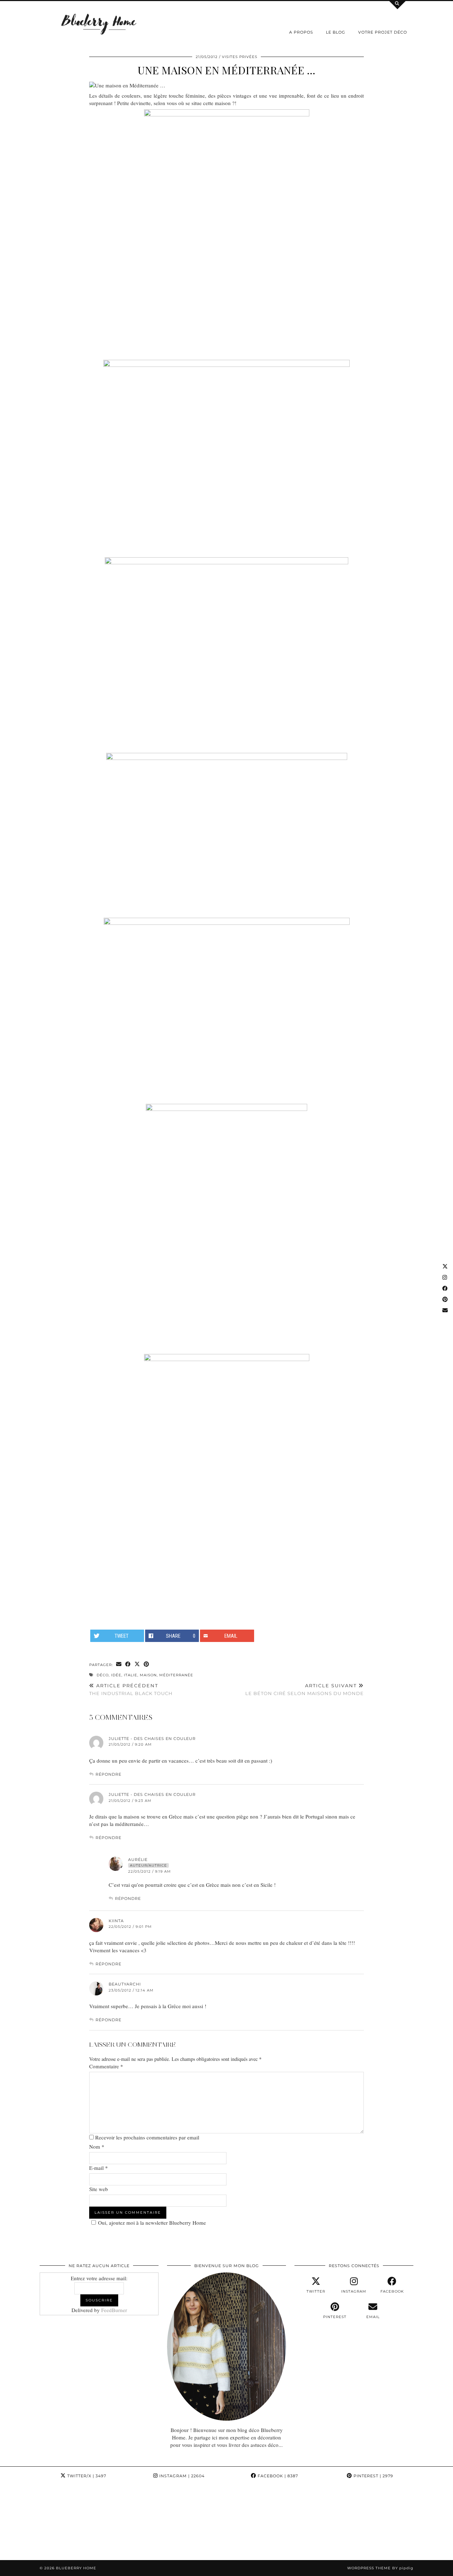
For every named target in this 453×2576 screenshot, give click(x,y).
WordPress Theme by (380, 2568)
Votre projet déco (383, 32)
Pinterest (373, 2476)
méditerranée (176, 1675)
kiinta (116, 1921)
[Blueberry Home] (99, 24)
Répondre (108, 1774)
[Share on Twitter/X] (137, 1664)
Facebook (277, 2476)
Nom (97, 2146)
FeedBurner (114, 2310)
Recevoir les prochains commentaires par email (147, 2137)
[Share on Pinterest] (147, 1664)
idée (116, 1675)
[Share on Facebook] (128, 1664)
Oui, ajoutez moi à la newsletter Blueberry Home (152, 2223)
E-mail (99, 2168)
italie (131, 1675)
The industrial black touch (131, 1690)
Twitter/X (86, 2476)
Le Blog (336, 32)
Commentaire (106, 2066)
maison (148, 1675)
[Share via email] (119, 1664)
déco (103, 1675)
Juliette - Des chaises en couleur (152, 1739)
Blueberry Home (76, 2568)
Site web (99, 2189)
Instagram (181, 2476)
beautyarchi (125, 1984)
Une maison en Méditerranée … (226, 70)
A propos (301, 32)
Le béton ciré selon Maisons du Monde (305, 1690)
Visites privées (240, 57)
